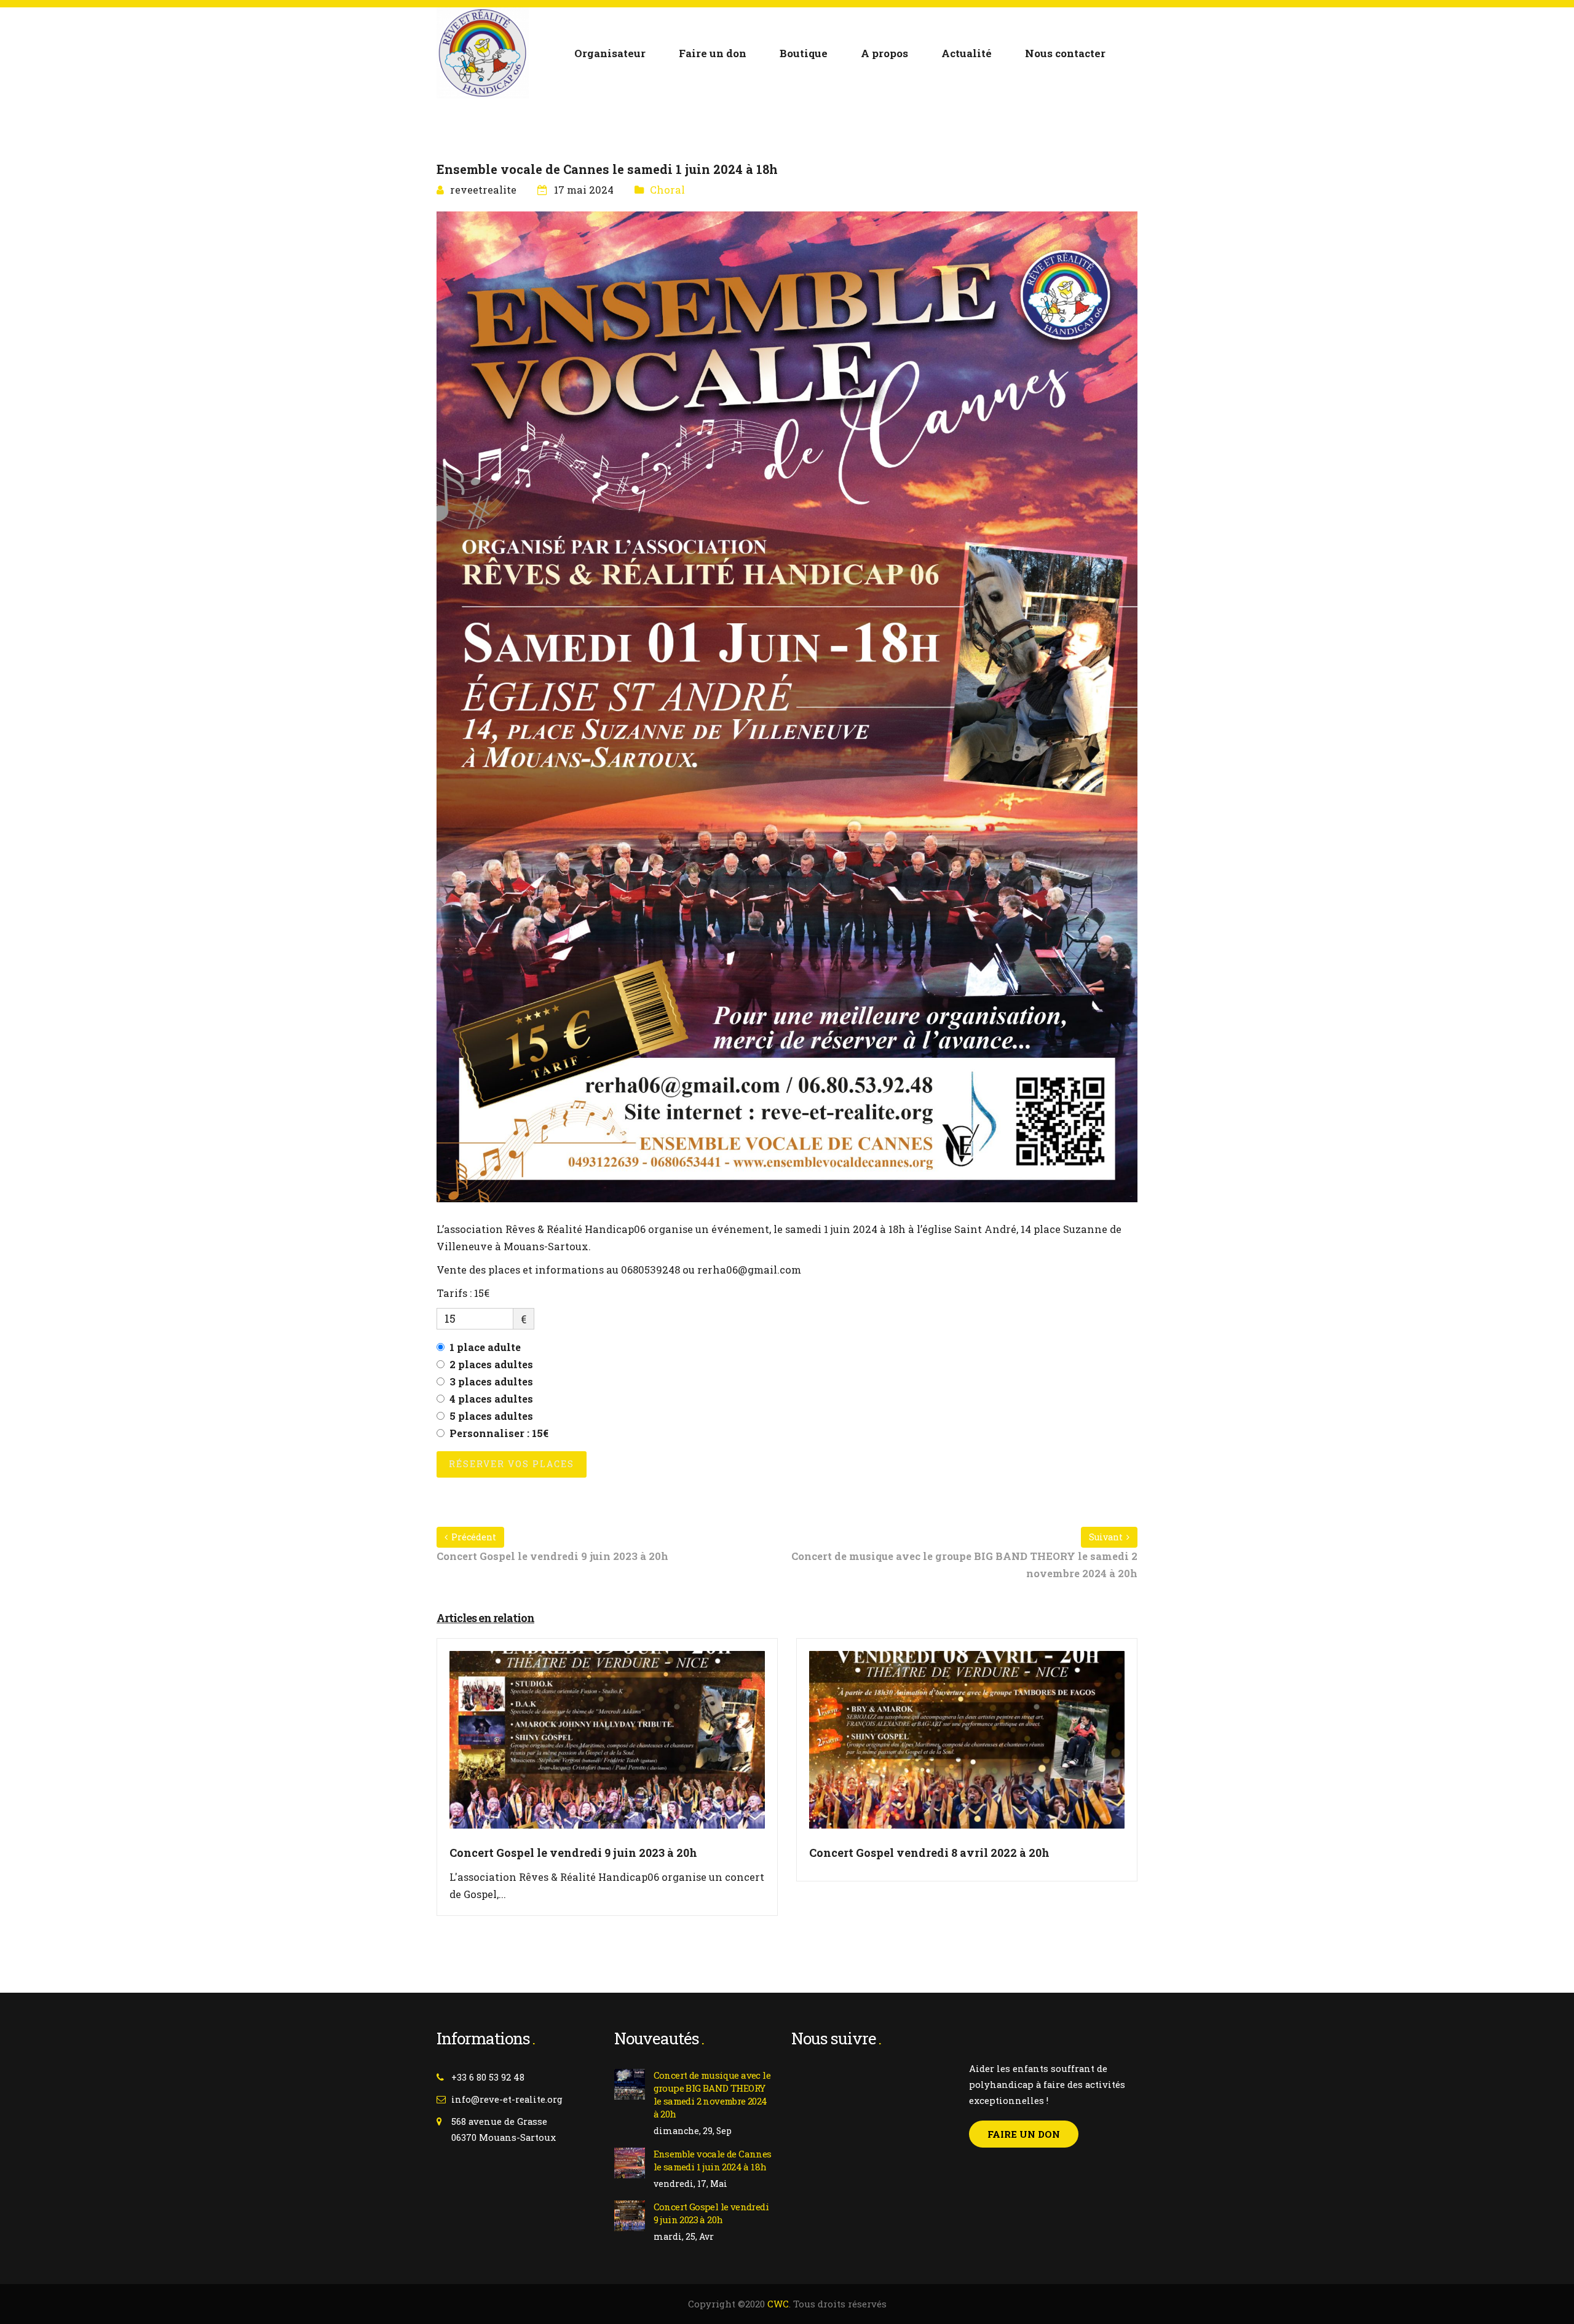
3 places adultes (491, 1381)
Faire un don (1024, 2134)
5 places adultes (491, 1416)
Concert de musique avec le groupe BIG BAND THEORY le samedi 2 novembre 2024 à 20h (712, 2094)
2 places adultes (491, 1364)
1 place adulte (485, 1347)
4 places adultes (491, 1399)
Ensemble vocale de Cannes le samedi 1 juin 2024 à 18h (713, 2160)
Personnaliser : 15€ (499, 1433)
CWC (778, 2304)
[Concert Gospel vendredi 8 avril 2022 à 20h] (967, 1747)
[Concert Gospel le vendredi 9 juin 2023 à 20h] (607, 1747)
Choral (667, 190)
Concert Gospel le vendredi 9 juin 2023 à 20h (711, 2213)
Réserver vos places (512, 1464)
